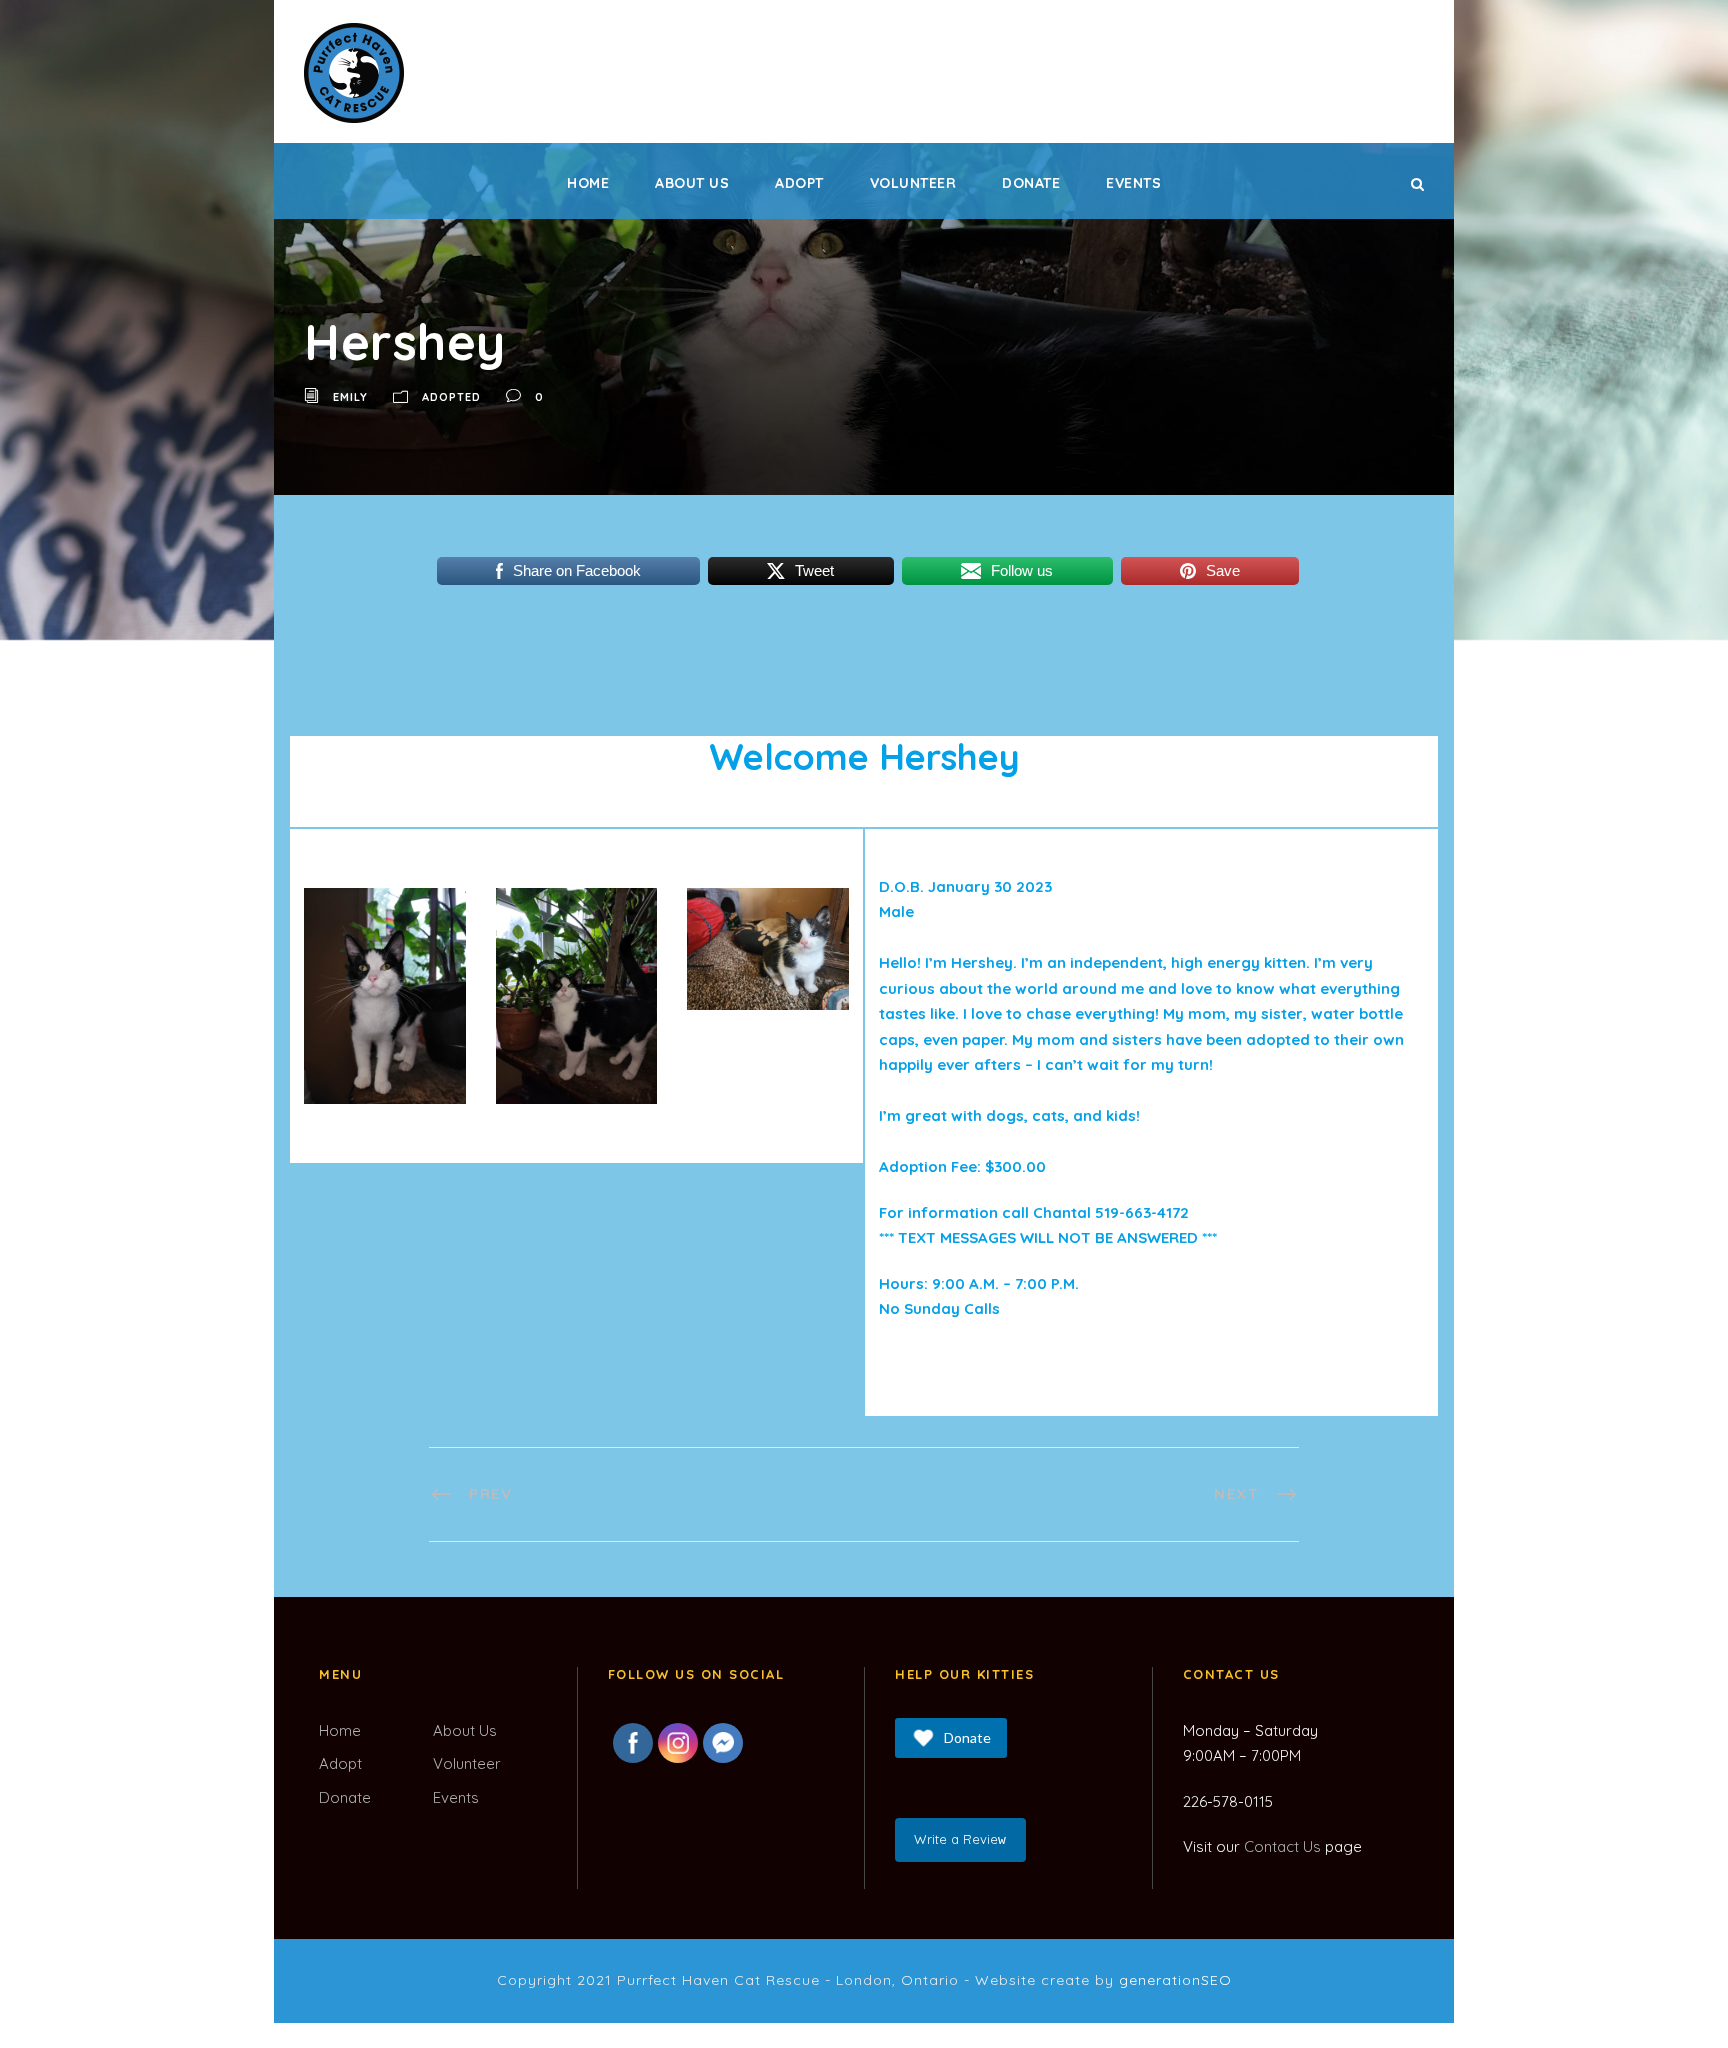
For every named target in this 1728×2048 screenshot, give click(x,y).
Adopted (451, 397)
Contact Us (1282, 1846)
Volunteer (913, 183)
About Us (692, 183)
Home (588, 183)
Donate (1031, 183)
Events (1133, 183)
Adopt (799, 183)
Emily (350, 397)
